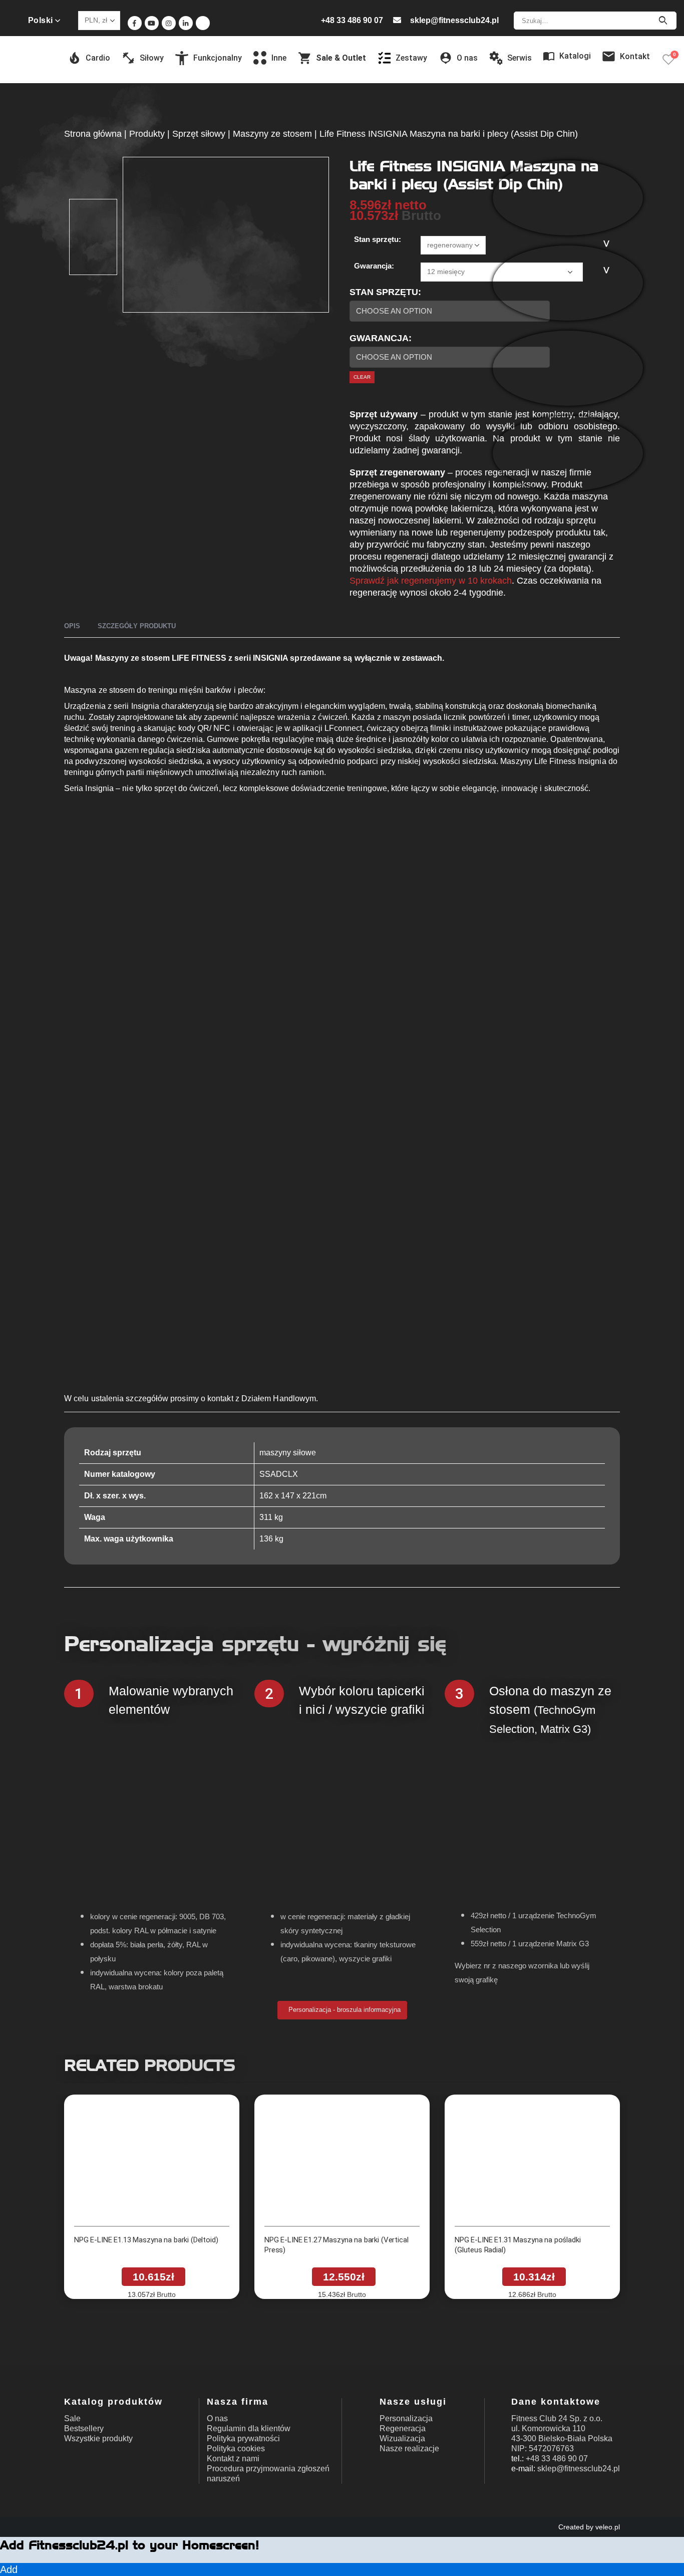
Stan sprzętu (384, 292)
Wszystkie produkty (98, 2438)
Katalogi (575, 56)
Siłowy (152, 58)
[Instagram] (169, 23)
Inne (279, 58)
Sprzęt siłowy (199, 134)
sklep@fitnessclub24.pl (454, 20)
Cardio (98, 58)
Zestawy (411, 58)
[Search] (663, 21)
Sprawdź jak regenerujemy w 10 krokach (431, 581)
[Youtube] (152, 23)
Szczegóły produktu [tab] (137, 626)
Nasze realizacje (409, 2449)
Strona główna (93, 134)
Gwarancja (379, 338)
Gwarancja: (374, 266)
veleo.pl (608, 2527)
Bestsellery (84, 2428)
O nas (217, 2418)
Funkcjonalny (218, 58)
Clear (362, 377)
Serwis (520, 58)
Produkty (147, 134)
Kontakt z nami (233, 2459)
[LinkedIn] (186, 23)
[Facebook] (135, 23)
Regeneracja (403, 2428)
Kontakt (635, 56)
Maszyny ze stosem (272, 134)
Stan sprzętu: (378, 239)
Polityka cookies (236, 2449)
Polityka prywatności (243, 2438)
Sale (72, 2418)
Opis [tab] (72, 626)
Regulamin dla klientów (249, 2428)
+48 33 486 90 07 (352, 20)
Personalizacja (406, 2418)
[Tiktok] (203, 23)
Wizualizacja (402, 2438)
